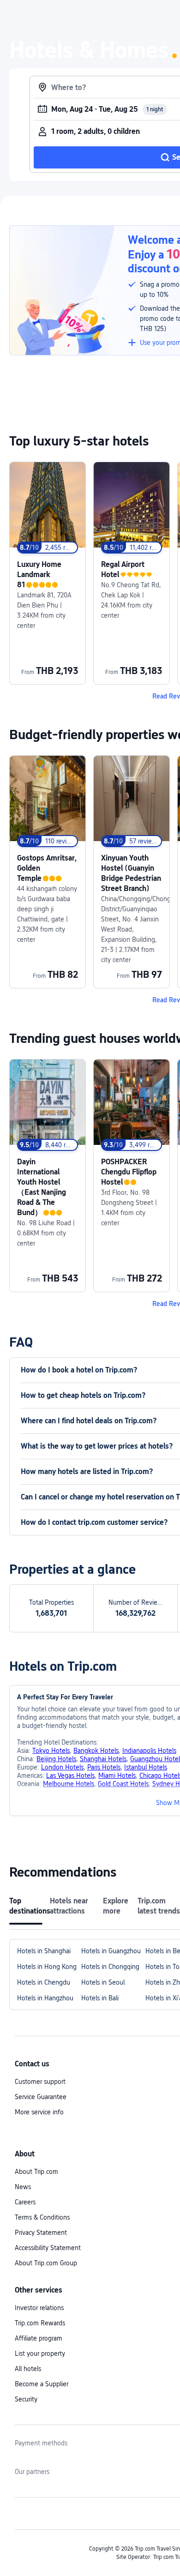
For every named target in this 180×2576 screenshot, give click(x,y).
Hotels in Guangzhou (111, 1951)
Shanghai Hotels (103, 1759)
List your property (40, 2353)
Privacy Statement (41, 2233)
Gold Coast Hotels (123, 1784)
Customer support (40, 2082)
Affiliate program (39, 2338)
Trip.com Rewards (40, 2323)
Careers (25, 2202)
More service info (39, 2112)
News (23, 2187)
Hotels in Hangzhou (45, 1998)
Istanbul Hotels (146, 1767)
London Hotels (62, 1767)
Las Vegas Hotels (70, 1776)
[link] (48, 573)
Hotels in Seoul (103, 1982)
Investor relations (39, 2308)
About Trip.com (36, 2172)
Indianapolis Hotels (149, 1751)
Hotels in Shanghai (44, 1951)
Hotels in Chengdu (44, 1982)
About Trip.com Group (46, 2263)
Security (26, 2399)
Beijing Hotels (56, 1759)
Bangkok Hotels (96, 1751)
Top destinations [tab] (26, 1906)
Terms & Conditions (42, 2217)
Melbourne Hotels (69, 1784)
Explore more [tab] (116, 1906)
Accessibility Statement (48, 2248)
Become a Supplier (42, 2384)
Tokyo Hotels (51, 1751)
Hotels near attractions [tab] (69, 1906)
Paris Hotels (104, 1767)
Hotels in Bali (100, 1998)
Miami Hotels (117, 1776)
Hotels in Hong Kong (47, 1967)
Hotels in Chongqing (110, 1967)
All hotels (28, 2369)
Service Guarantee (41, 2097)
